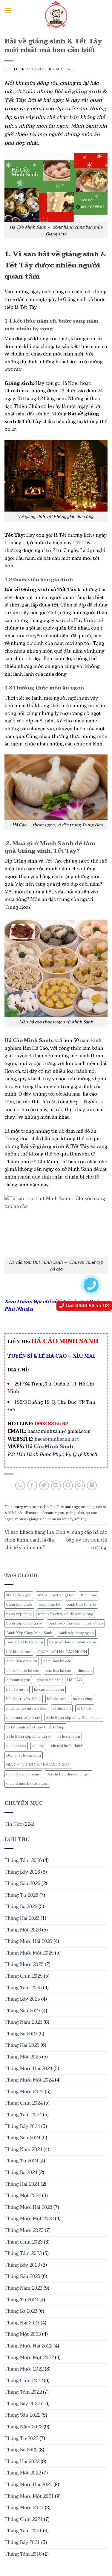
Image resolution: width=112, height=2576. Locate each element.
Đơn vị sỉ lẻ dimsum (24, 1755)
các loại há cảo (59, 1671)
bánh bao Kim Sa (81, 1604)
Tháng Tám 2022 (23, 2392)
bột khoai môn (19, 1652)
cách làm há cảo (57, 1661)
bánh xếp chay (19, 1614)
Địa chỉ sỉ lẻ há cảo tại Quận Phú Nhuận (54, 1306)
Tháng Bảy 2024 (22, 2126)
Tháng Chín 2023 (24, 2242)
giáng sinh (75, 1513)
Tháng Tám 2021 (23, 2531)
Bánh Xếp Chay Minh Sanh (29, 1633)
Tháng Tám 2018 (23, 2554)
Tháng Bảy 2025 (22, 1999)
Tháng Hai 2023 (22, 2323)
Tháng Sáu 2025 (22, 2011)
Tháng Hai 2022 (22, 2462)
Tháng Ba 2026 (21, 1907)
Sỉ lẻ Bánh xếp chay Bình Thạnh (74, 1718)
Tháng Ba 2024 (21, 2173)
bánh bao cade (19, 1604)
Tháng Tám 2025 (23, 1988)
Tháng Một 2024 (23, 2196)
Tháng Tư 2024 (21, 2161)
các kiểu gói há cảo (23, 1671)
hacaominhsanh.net (57, 1439)
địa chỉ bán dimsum (23, 1774)
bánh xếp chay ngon (76, 1633)
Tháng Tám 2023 (23, 2253)
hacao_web (64, 69)
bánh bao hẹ (50, 1604)
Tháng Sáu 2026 (22, 1884)
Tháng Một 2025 (23, 2057)
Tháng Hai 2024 (22, 2184)
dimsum (85, 1671)
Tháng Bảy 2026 (22, 1872)
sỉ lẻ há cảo (16, 1746)
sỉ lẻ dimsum (69, 1737)
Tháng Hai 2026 (22, 1918)
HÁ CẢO (75, 1680)
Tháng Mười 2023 (24, 2230)
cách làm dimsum (22, 1661)
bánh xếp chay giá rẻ (24, 1623)
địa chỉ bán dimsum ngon (69, 1774)
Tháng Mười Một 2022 (29, 2358)
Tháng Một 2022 (23, 2473)
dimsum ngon (18, 1680)
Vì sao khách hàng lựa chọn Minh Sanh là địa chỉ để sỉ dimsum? (29, 1540)
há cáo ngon (17, 1689)
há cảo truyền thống (24, 1699)
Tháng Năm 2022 (23, 2427)
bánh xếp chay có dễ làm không (66, 1614)
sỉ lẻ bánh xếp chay (23, 1718)
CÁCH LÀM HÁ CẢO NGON (62, 1652)
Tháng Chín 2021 (24, 2519)
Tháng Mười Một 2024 (29, 2080)
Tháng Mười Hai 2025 (28, 1941)
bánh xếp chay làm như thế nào (76, 1623)
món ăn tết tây (61, 1519)
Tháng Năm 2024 (23, 2150)
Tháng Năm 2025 (23, 2022)
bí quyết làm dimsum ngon (73, 1642)
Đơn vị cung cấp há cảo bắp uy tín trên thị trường (82, 1540)
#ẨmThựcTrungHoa (56, 1595)
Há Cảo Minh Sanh (28, 1040)
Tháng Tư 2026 (21, 1895)
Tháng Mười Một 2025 (29, 1953)
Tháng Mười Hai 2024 (28, 2069)
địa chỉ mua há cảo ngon (27, 1784)
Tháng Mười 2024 (24, 2092)
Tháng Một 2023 (23, 2334)
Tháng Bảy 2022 (22, 2404)
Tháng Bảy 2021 (22, 2542)
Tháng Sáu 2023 (22, 2276)
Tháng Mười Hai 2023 (28, 2207)
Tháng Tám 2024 (23, 2115)
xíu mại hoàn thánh (67, 1746)
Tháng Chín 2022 (24, 2381)
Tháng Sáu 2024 (22, 2138)
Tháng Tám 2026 (23, 1860)
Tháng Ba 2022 (21, 2450)
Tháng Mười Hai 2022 (28, 2346)
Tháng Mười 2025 (24, 1964)
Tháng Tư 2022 (21, 2439)
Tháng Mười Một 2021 (29, 2496)
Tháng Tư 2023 (21, 2300)
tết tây (81, 1519)
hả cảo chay (83, 1699)
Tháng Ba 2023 (21, 2311)
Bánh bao (89, 1595)
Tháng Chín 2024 (24, 2103)
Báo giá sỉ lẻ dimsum (25, 1642)
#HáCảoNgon (19, 1595)
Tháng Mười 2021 (24, 2508)
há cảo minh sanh (49, 1689)
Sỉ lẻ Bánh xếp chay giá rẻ (29, 1737)
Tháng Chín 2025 (24, 1976)
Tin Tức (13, 1824)
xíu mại (38, 1746)
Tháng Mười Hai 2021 (28, 2485)
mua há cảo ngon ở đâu (26, 1708)
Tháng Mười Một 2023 (29, 2219)
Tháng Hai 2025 (22, 2045)
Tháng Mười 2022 (24, 2369)
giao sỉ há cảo (49, 1680)
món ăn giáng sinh (31, 1519)
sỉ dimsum (62, 1708)
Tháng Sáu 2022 (22, 2415)
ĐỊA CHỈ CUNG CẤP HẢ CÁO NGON (38, 1765)
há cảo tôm (57, 1699)
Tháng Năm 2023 (23, 2288)
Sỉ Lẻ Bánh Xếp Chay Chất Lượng (35, 1727)
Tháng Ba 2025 (21, 2034)
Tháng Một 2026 (23, 1930)
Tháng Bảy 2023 (22, 2265)
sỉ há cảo (85, 1708)
